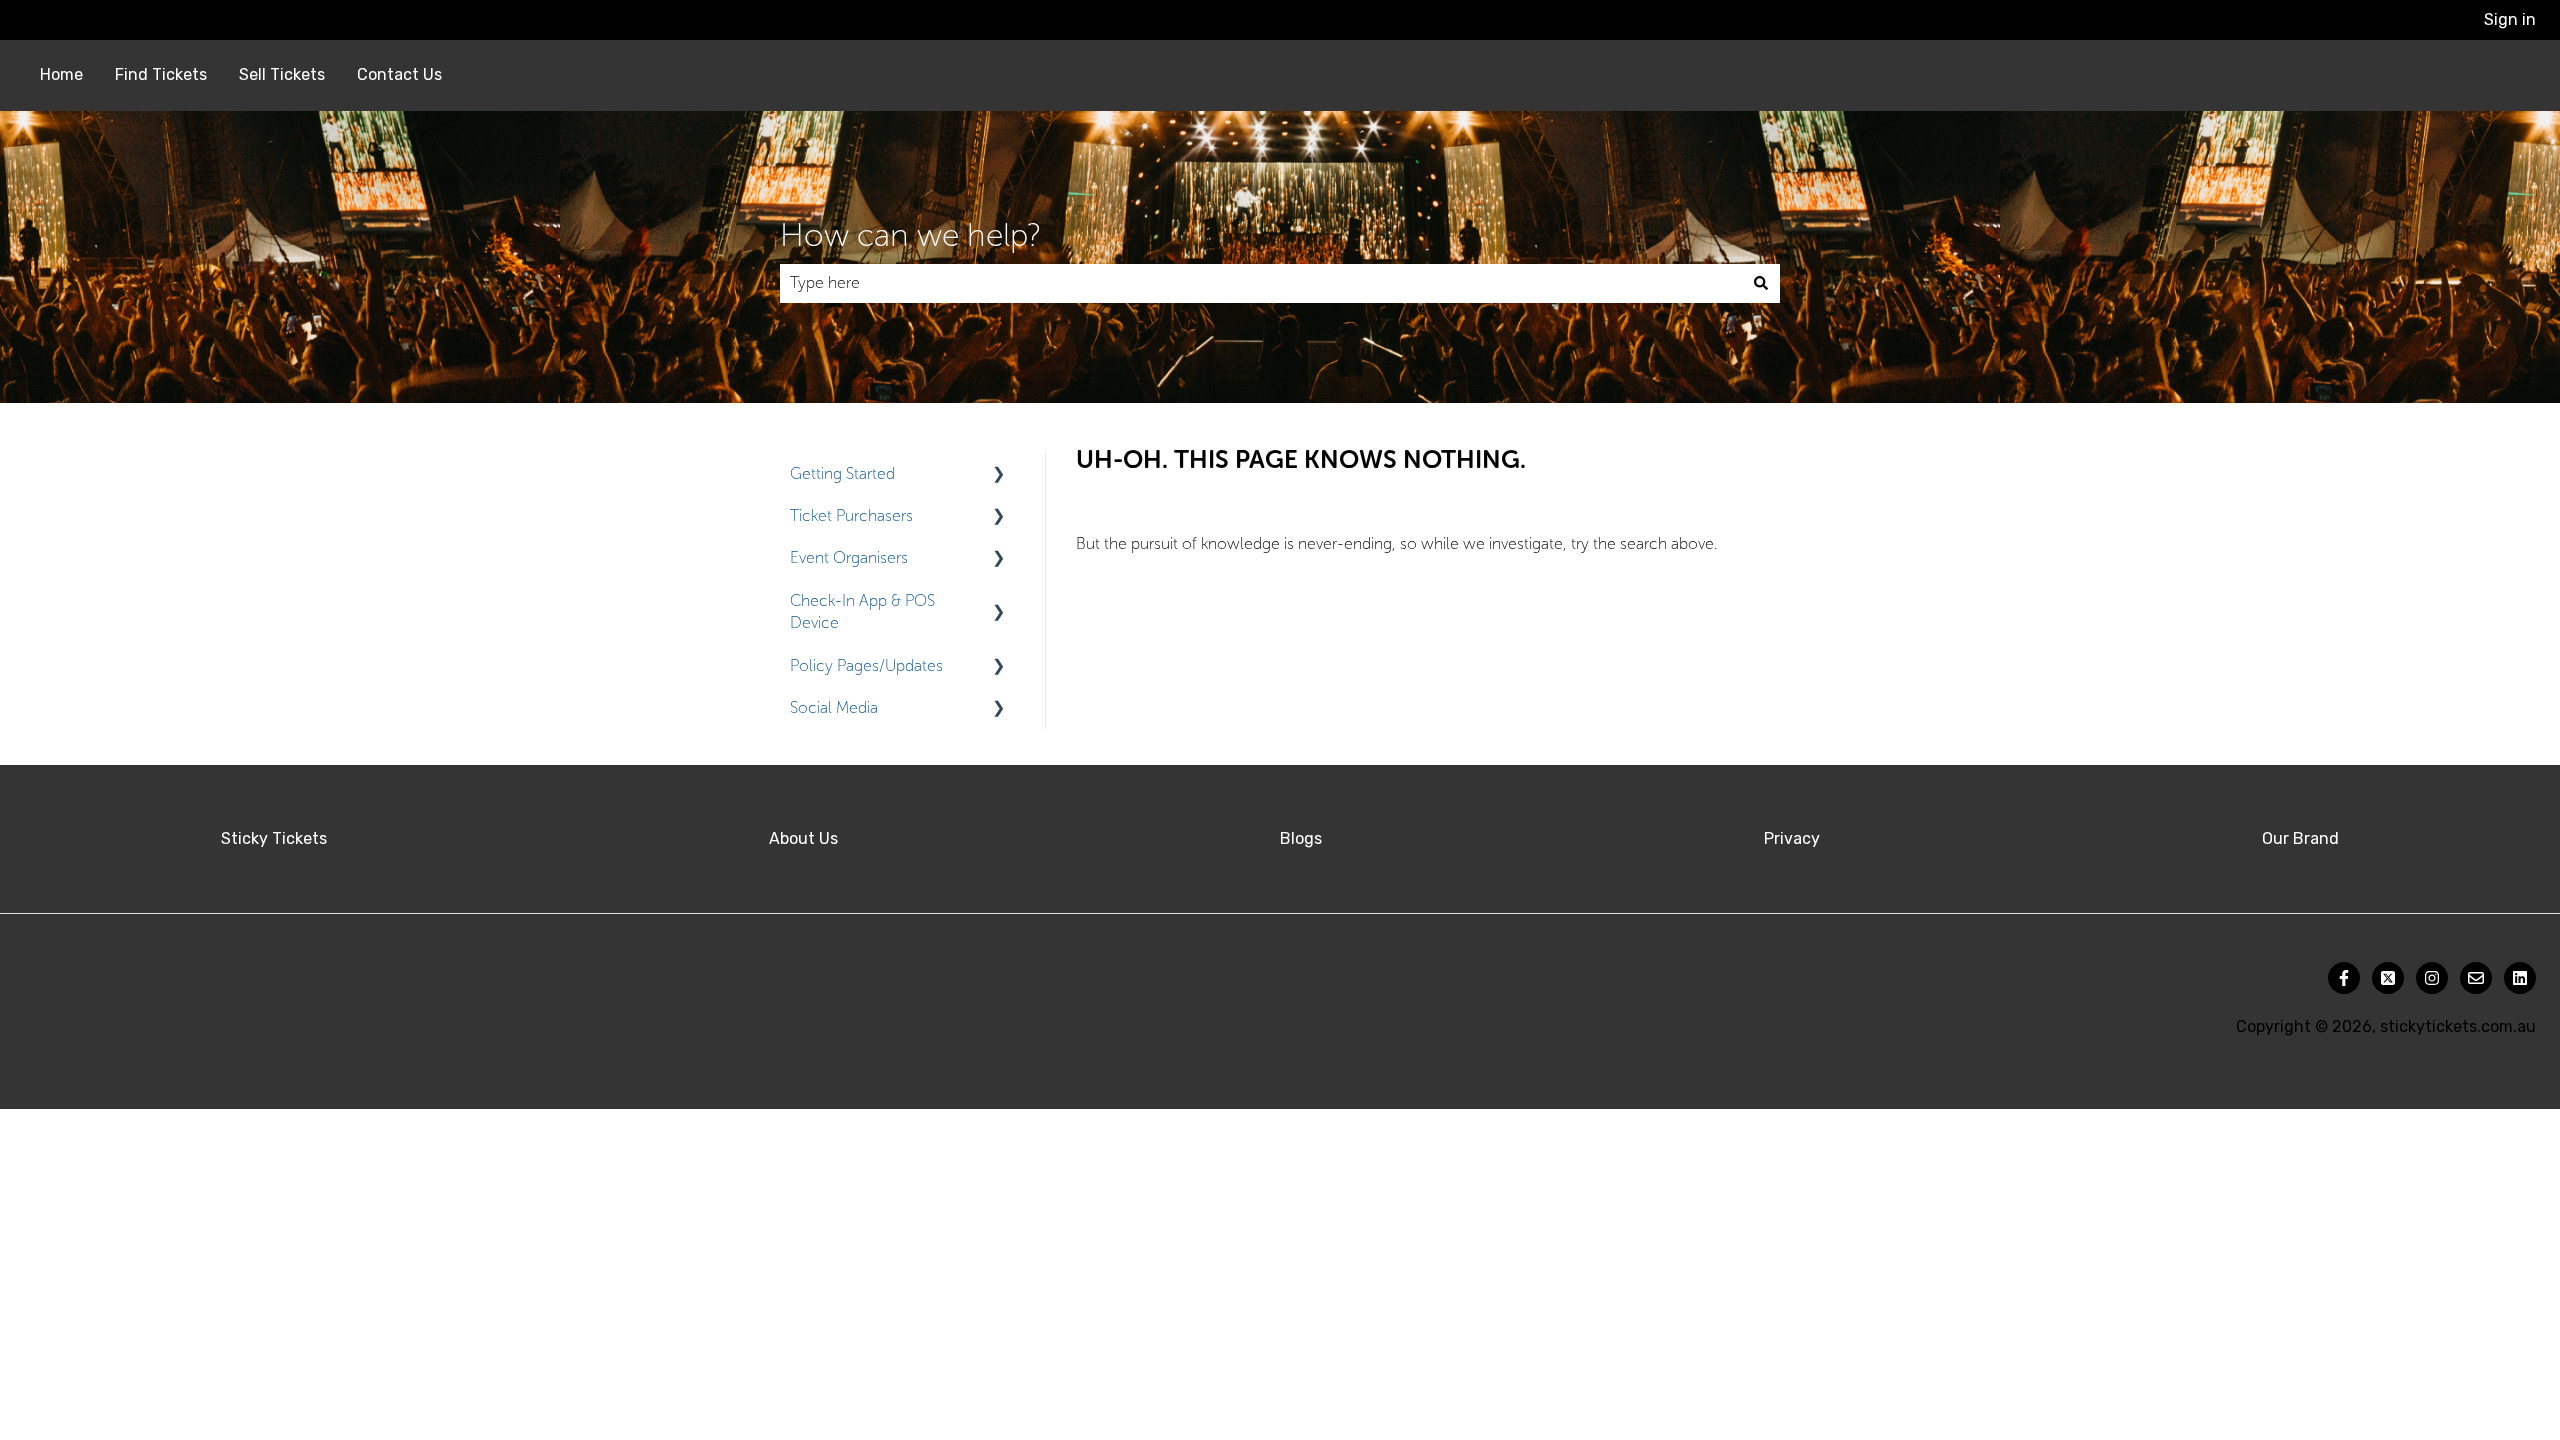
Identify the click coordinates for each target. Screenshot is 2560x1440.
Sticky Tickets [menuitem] (274, 838)
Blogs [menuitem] (1301, 838)
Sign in (2510, 19)
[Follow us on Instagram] (2432, 978)
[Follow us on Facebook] (2344, 978)
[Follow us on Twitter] (2388, 978)
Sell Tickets (282, 74)
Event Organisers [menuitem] (849, 557)
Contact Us (399, 74)
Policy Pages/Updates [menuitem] (866, 665)
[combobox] (1261, 283)
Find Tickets (161, 74)
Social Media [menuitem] (834, 707)
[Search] (1761, 283)
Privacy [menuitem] (1792, 838)
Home (61, 74)
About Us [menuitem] (803, 838)
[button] (999, 475)
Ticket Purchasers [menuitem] (851, 515)
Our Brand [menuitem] (2300, 838)
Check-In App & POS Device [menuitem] (862, 611)
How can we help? (910, 235)
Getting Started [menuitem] (842, 473)
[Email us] (2476, 978)
